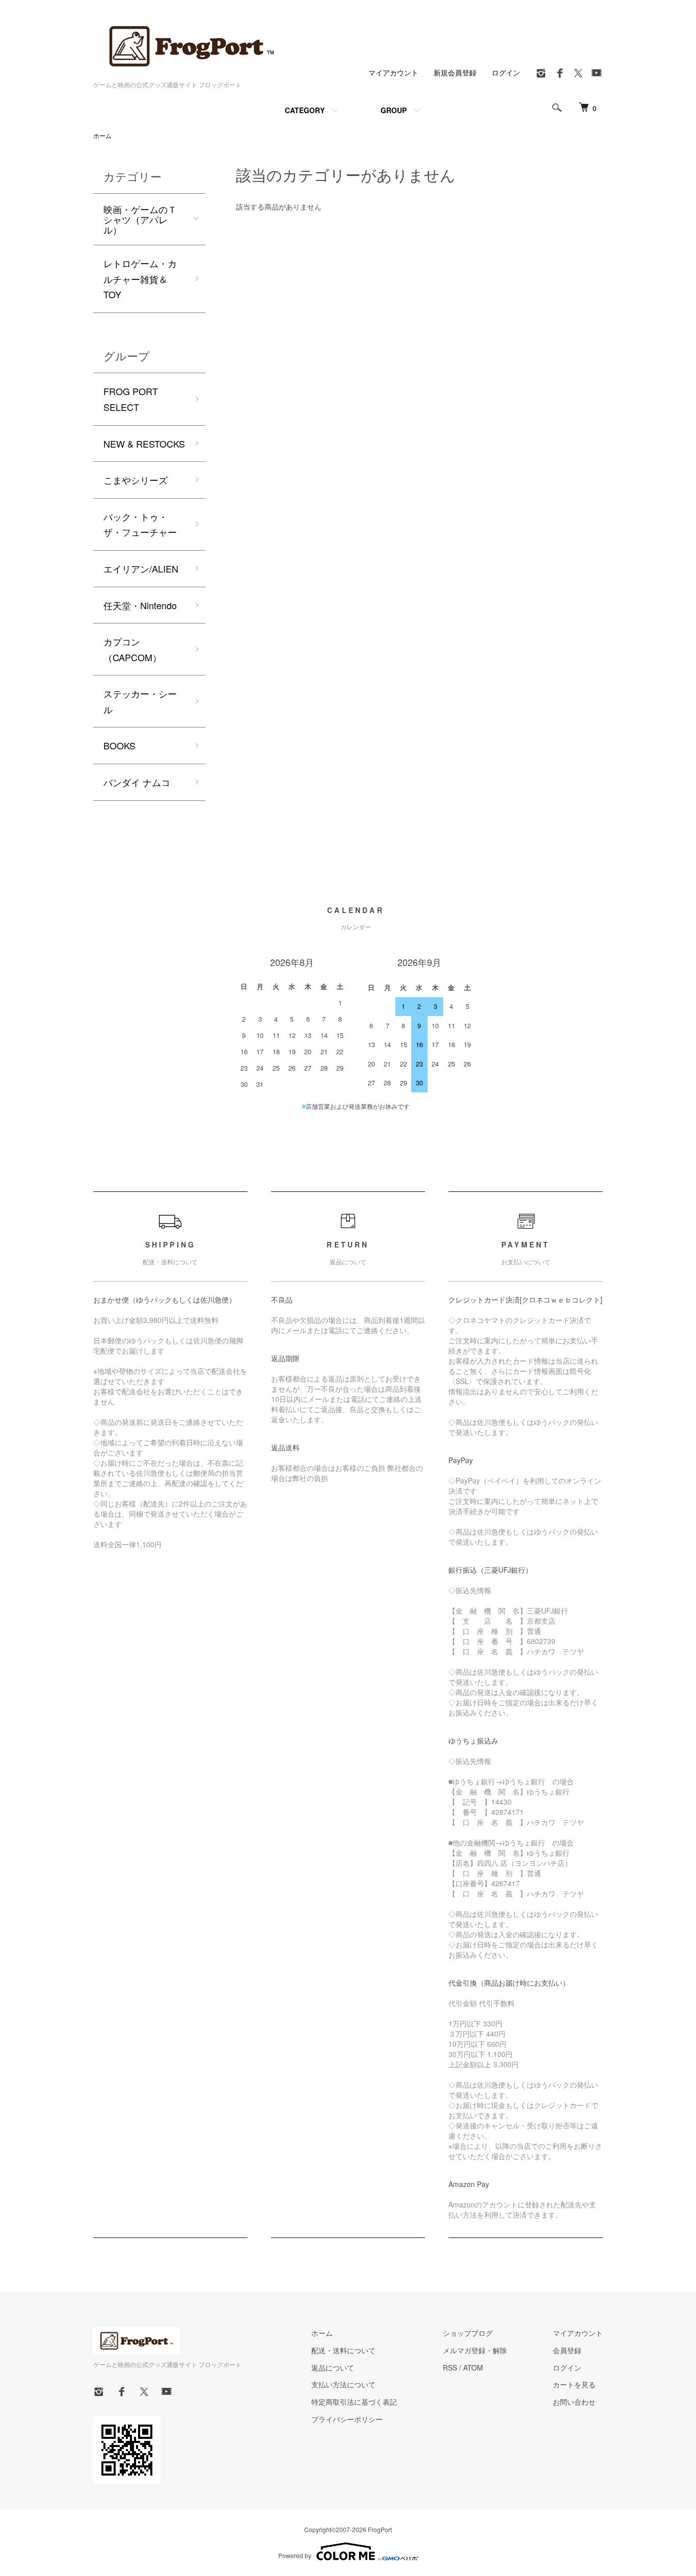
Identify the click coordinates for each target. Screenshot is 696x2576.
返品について (333, 2367)
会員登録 (567, 2350)
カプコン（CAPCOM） (132, 649)
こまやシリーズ (136, 480)
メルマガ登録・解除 (475, 2350)
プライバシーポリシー (347, 2419)
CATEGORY (305, 110)
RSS (450, 2367)
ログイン (506, 72)
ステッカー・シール (140, 701)
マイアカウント (393, 72)
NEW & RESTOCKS (144, 444)
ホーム (102, 135)
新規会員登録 (455, 72)
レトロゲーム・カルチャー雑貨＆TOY (140, 279)
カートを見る (574, 2384)
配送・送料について (343, 2350)
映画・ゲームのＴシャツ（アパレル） (140, 219)
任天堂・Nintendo (140, 605)
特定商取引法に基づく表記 (354, 2402)
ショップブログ (468, 2333)
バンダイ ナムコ (137, 782)
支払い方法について (343, 2384)
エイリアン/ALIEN (141, 568)
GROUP (394, 110)
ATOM (473, 2367)
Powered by (295, 2555)
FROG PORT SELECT (131, 399)
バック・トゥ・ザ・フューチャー (140, 524)
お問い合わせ (574, 2402)
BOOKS (119, 745)
